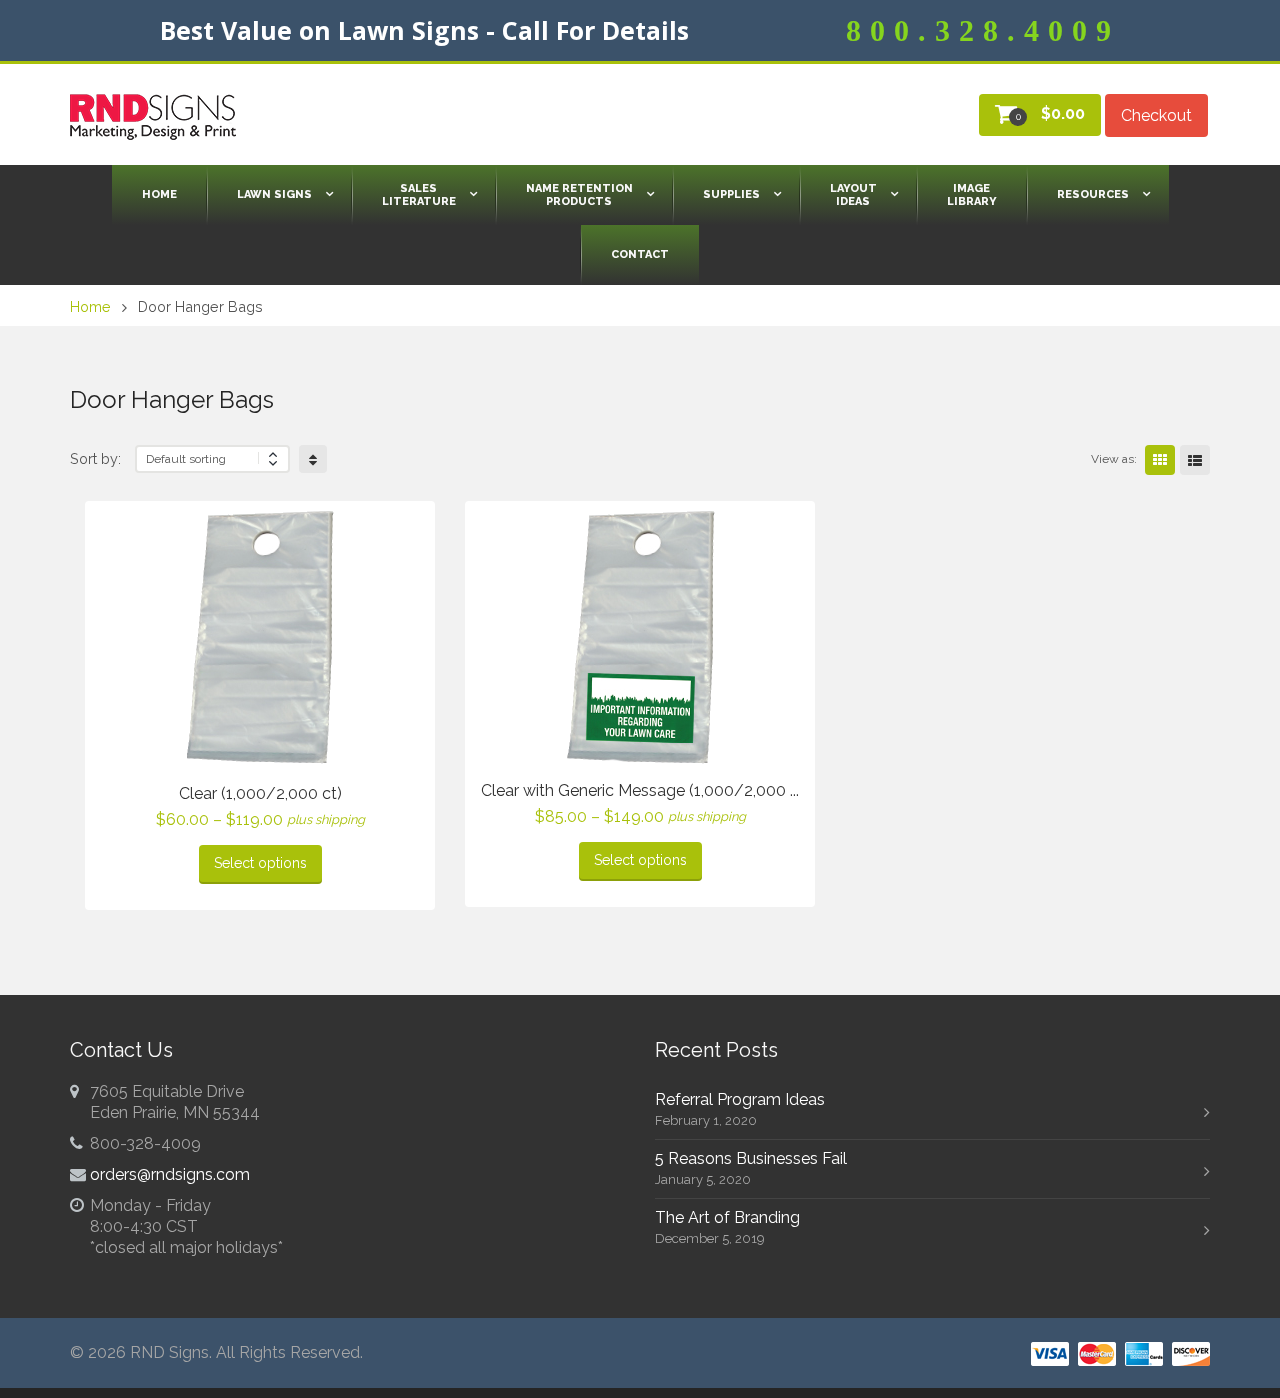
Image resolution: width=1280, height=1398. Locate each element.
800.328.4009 (983, 30)
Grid (1160, 460)
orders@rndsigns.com (170, 1174)
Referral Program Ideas (740, 1099)
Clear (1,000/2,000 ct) (260, 793)
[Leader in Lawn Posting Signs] (153, 117)
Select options (260, 863)
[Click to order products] (313, 459)
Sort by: (95, 458)
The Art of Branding (727, 1217)
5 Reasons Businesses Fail (751, 1158)
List (1195, 460)
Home (90, 306)
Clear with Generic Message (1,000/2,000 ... (640, 790)
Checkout (1156, 115)
